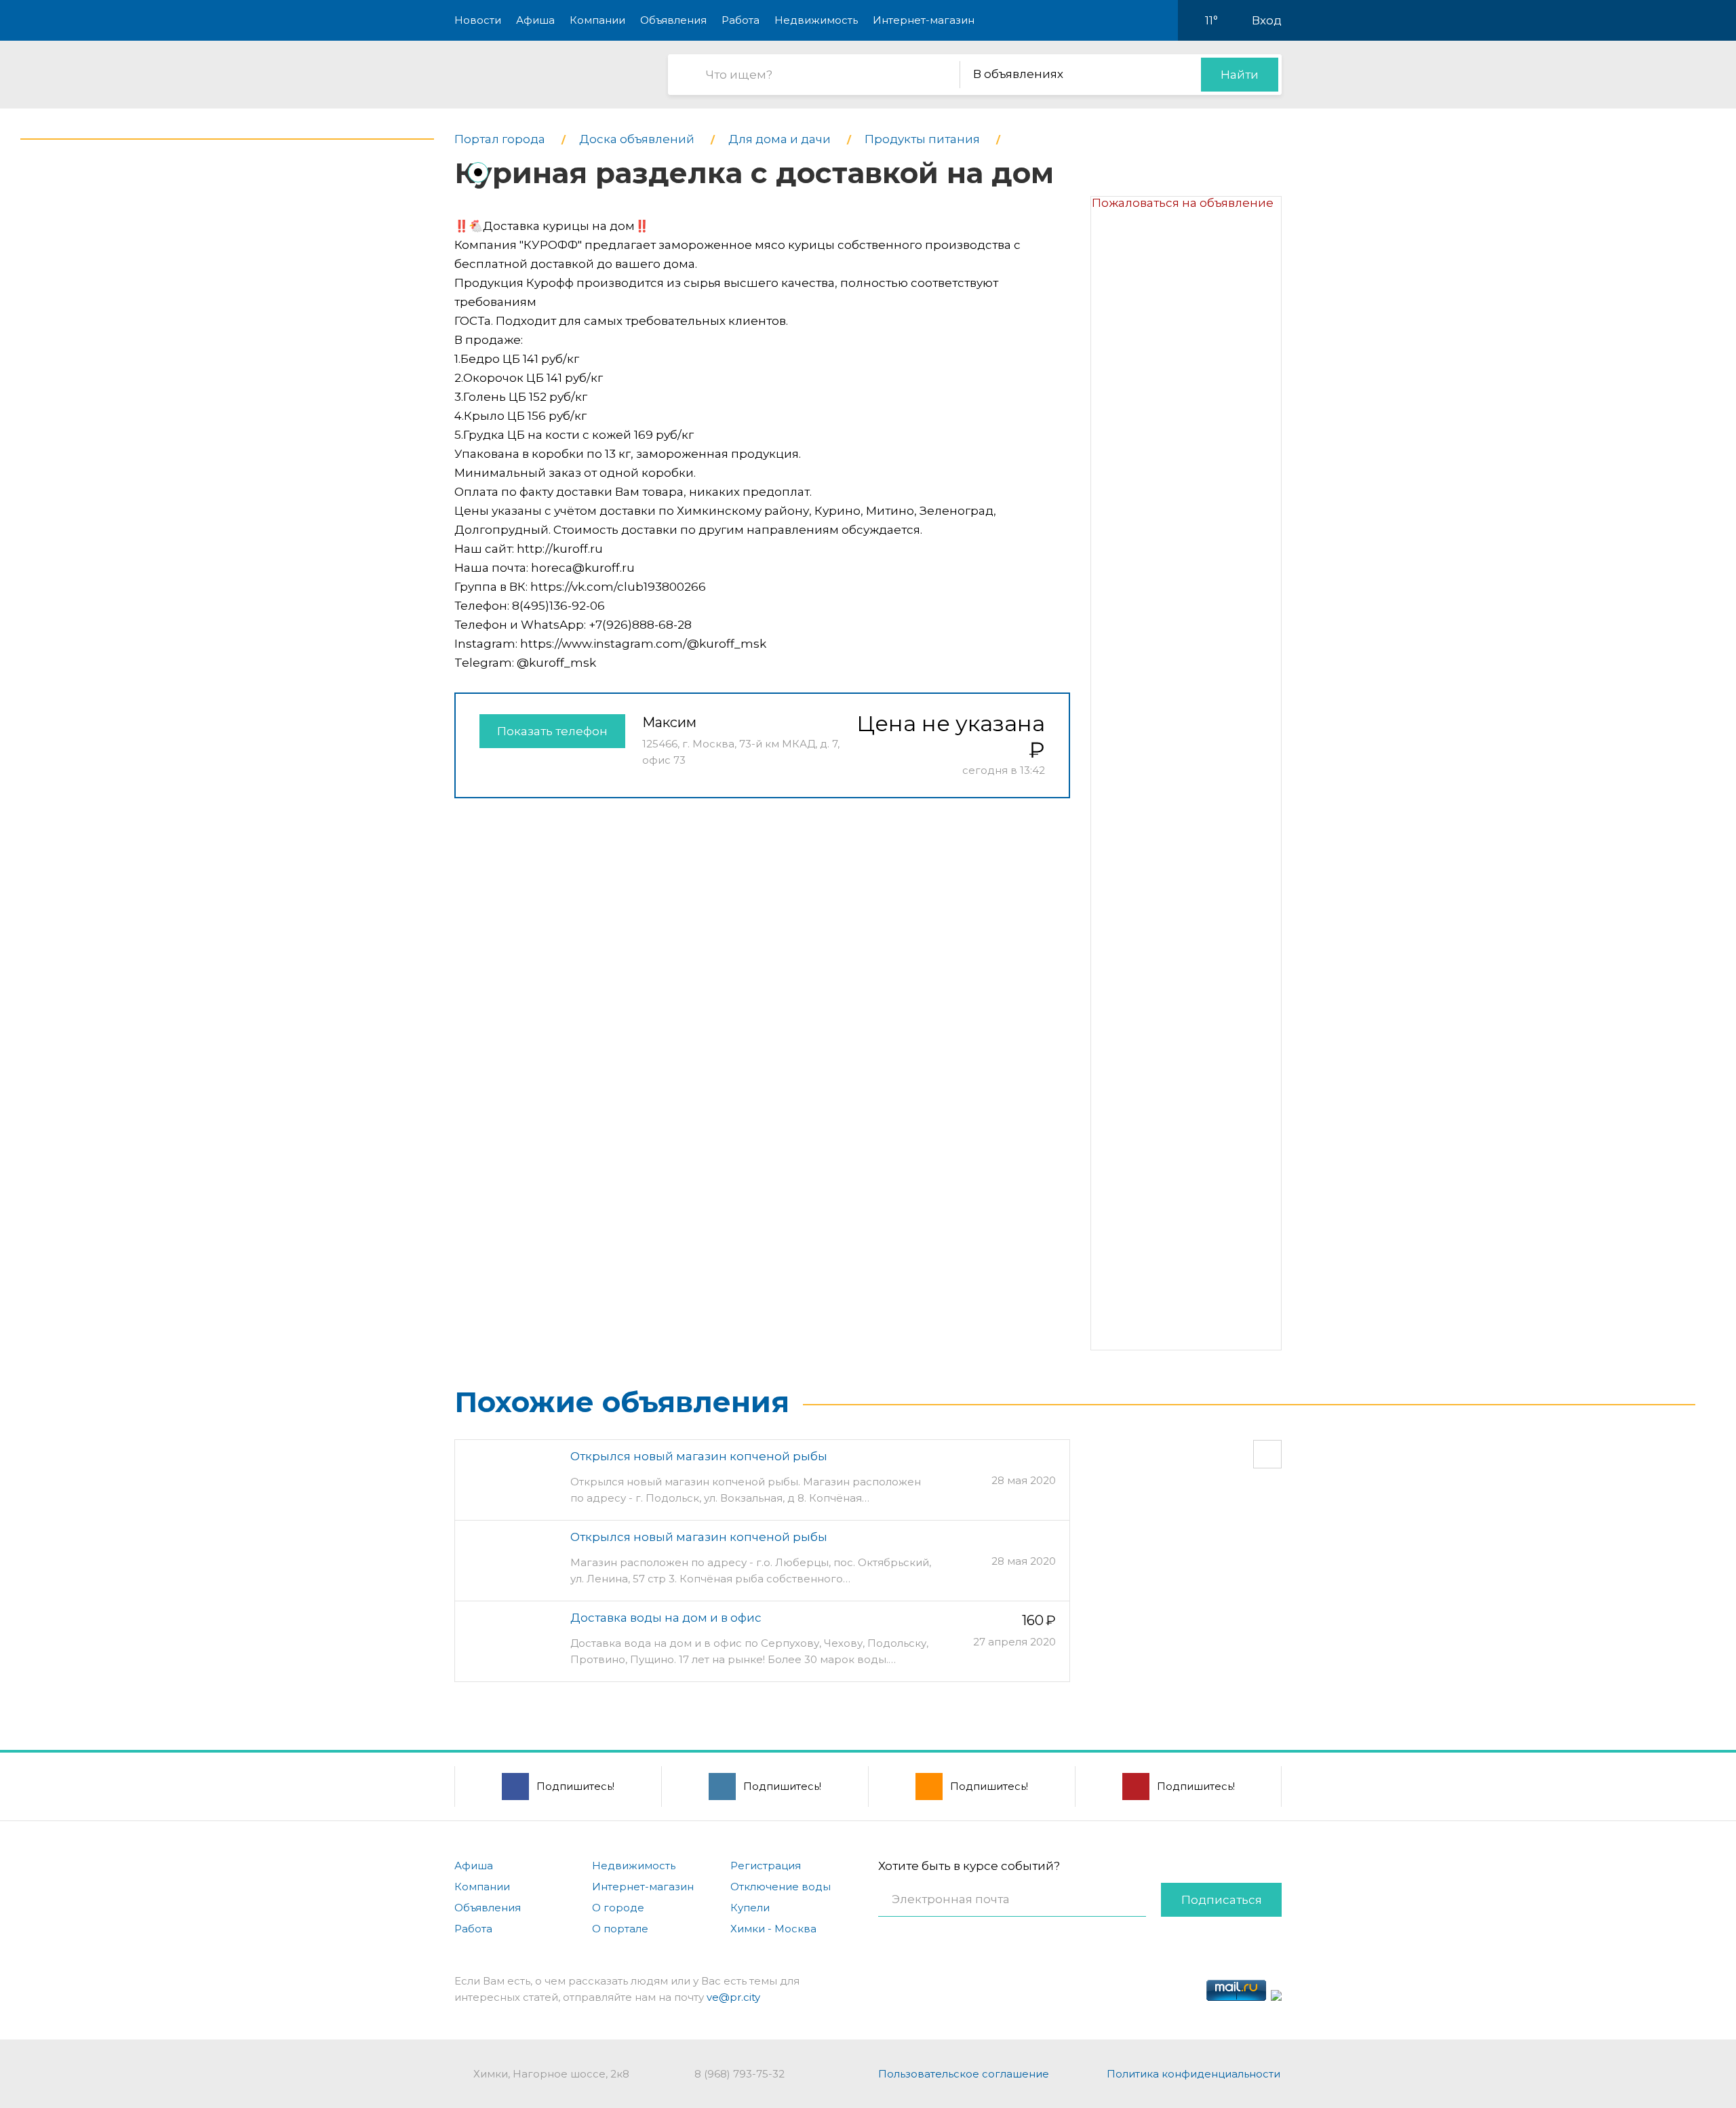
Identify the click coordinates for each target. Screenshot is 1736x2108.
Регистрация (766, 1866)
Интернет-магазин (924, 20)
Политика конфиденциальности (1193, 2074)
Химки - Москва (773, 1929)
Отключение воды (781, 1887)
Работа (741, 20)
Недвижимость (816, 20)
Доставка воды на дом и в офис (666, 1618)
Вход (1267, 20)
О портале (620, 1929)
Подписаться (1222, 1900)
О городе (618, 1908)
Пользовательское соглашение (964, 2074)
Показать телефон (552, 731)
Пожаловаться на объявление (1183, 203)
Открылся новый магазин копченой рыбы (699, 1456)
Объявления (673, 20)
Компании (597, 20)
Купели (750, 1908)
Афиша (535, 20)
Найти (1240, 75)
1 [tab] (478, 172)
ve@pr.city (733, 1997)
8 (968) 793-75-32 (739, 2074)
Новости (478, 20)
